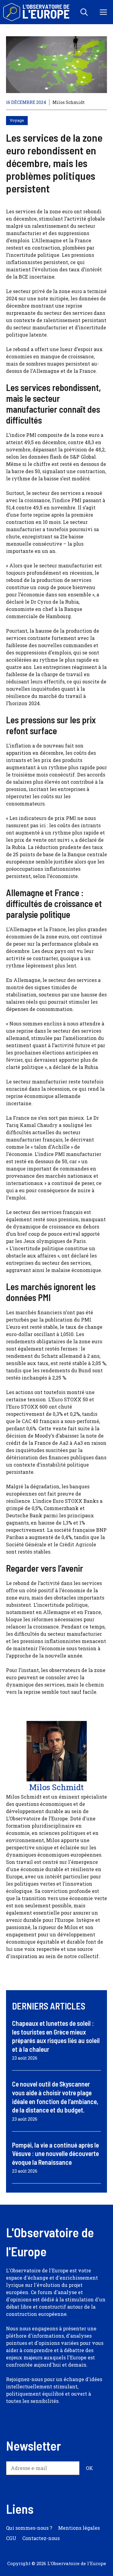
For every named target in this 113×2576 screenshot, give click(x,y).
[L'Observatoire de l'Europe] (37, 12)
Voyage (17, 120)
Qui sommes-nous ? (29, 2528)
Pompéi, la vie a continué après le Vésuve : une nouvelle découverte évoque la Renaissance (55, 2153)
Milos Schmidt (69, 102)
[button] (84, 12)
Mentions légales (79, 2528)
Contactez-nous (41, 2538)
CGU (11, 2538)
